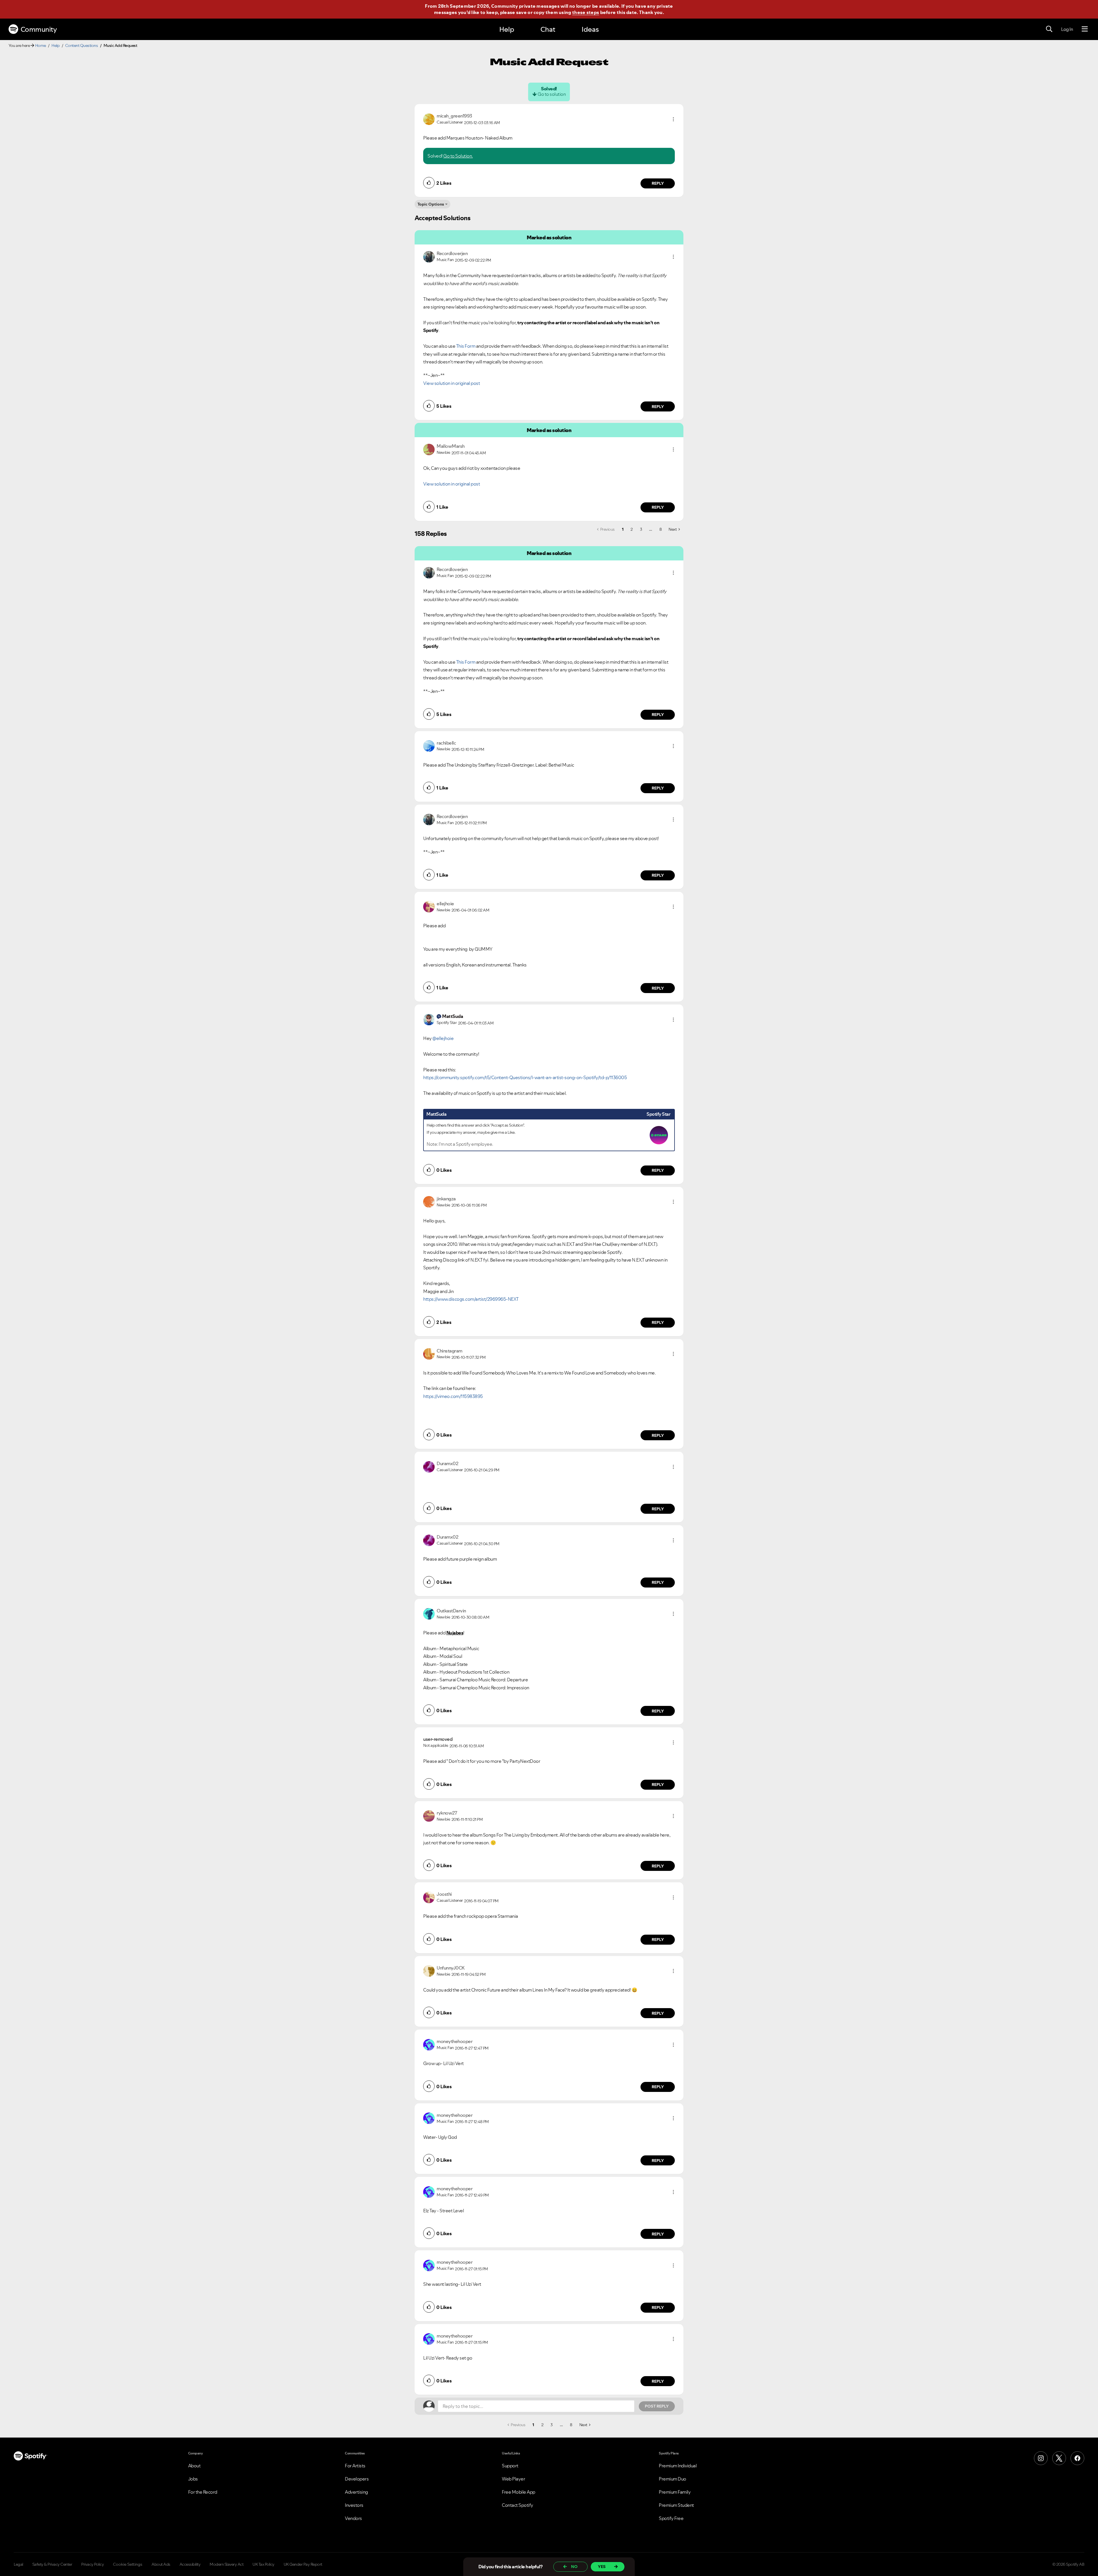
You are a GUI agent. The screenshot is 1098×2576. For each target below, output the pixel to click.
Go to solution (552, 94)
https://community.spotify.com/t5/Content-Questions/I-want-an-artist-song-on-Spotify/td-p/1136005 (525, 1077)
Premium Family (675, 2492)
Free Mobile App (519, 2492)
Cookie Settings (128, 2564)
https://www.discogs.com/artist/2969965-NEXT (471, 1299)
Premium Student (676, 2505)
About (194, 2466)
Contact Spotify (518, 2505)
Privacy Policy (93, 2564)
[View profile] (429, 119)
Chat (548, 29)
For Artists (355, 2466)
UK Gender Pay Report (303, 2564)
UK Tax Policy (263, 2564)
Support (510, 2466)
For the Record (203, 2492)
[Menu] (1085, 29)
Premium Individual (678, 2466)
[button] (673, 119)
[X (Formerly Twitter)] (1059, 2458)
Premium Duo (673, 2479)
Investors (354, 2505)
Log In (1067, 29)
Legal (18, 2564)
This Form (466, 346)
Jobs (193, 2479)
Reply (658, 183)
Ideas (590, 29)
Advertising (356, 2492)
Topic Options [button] (431, 204)
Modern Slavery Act (226, 2564)
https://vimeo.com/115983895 (453, 1396)
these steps (586, 12)
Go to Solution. (458, 156)
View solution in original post (451, 383)
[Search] (1049, 29)
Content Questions (82, 45)
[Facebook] (1077, 2458)
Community (39, 29)
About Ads (161, 2564)
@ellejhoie (443, 1038)
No (574, 2567)
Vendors (353, 2518)
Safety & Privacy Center (52, 2564)
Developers (357, 2479)
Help (507, 29)
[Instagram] (1041, 2458)
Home (41, 45)
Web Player (513, 2479)
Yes (602, 2567)
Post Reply (657, 2406)
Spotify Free (671, 2518)
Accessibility (190, 2564)
